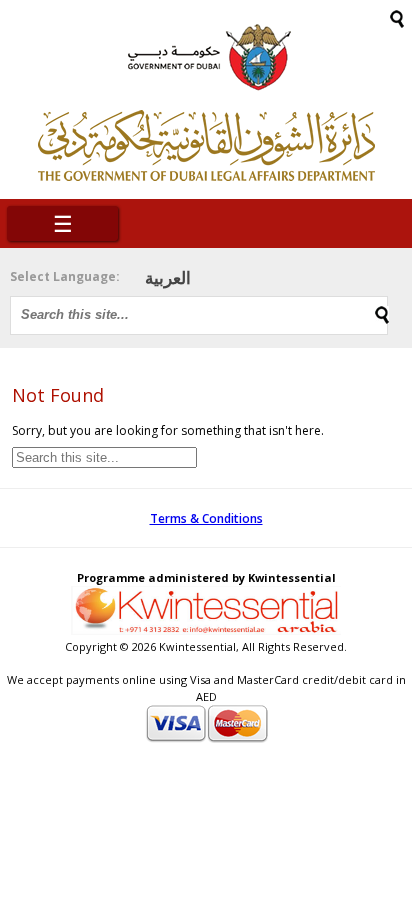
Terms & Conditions (206, 518)
